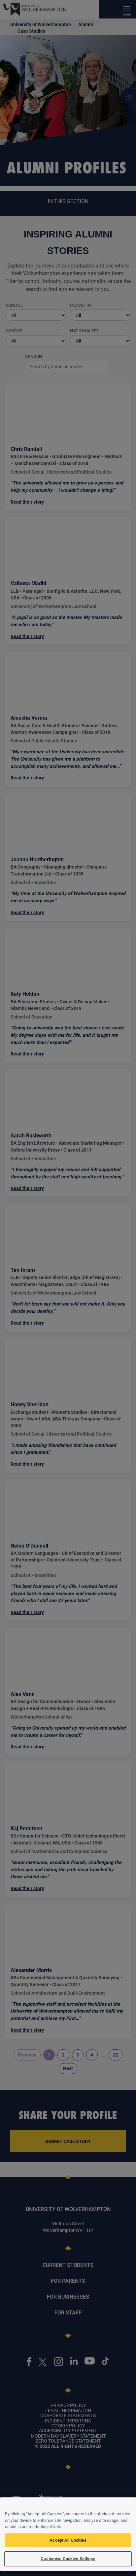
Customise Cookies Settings (68, 2558)
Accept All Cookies (68, 2540)
